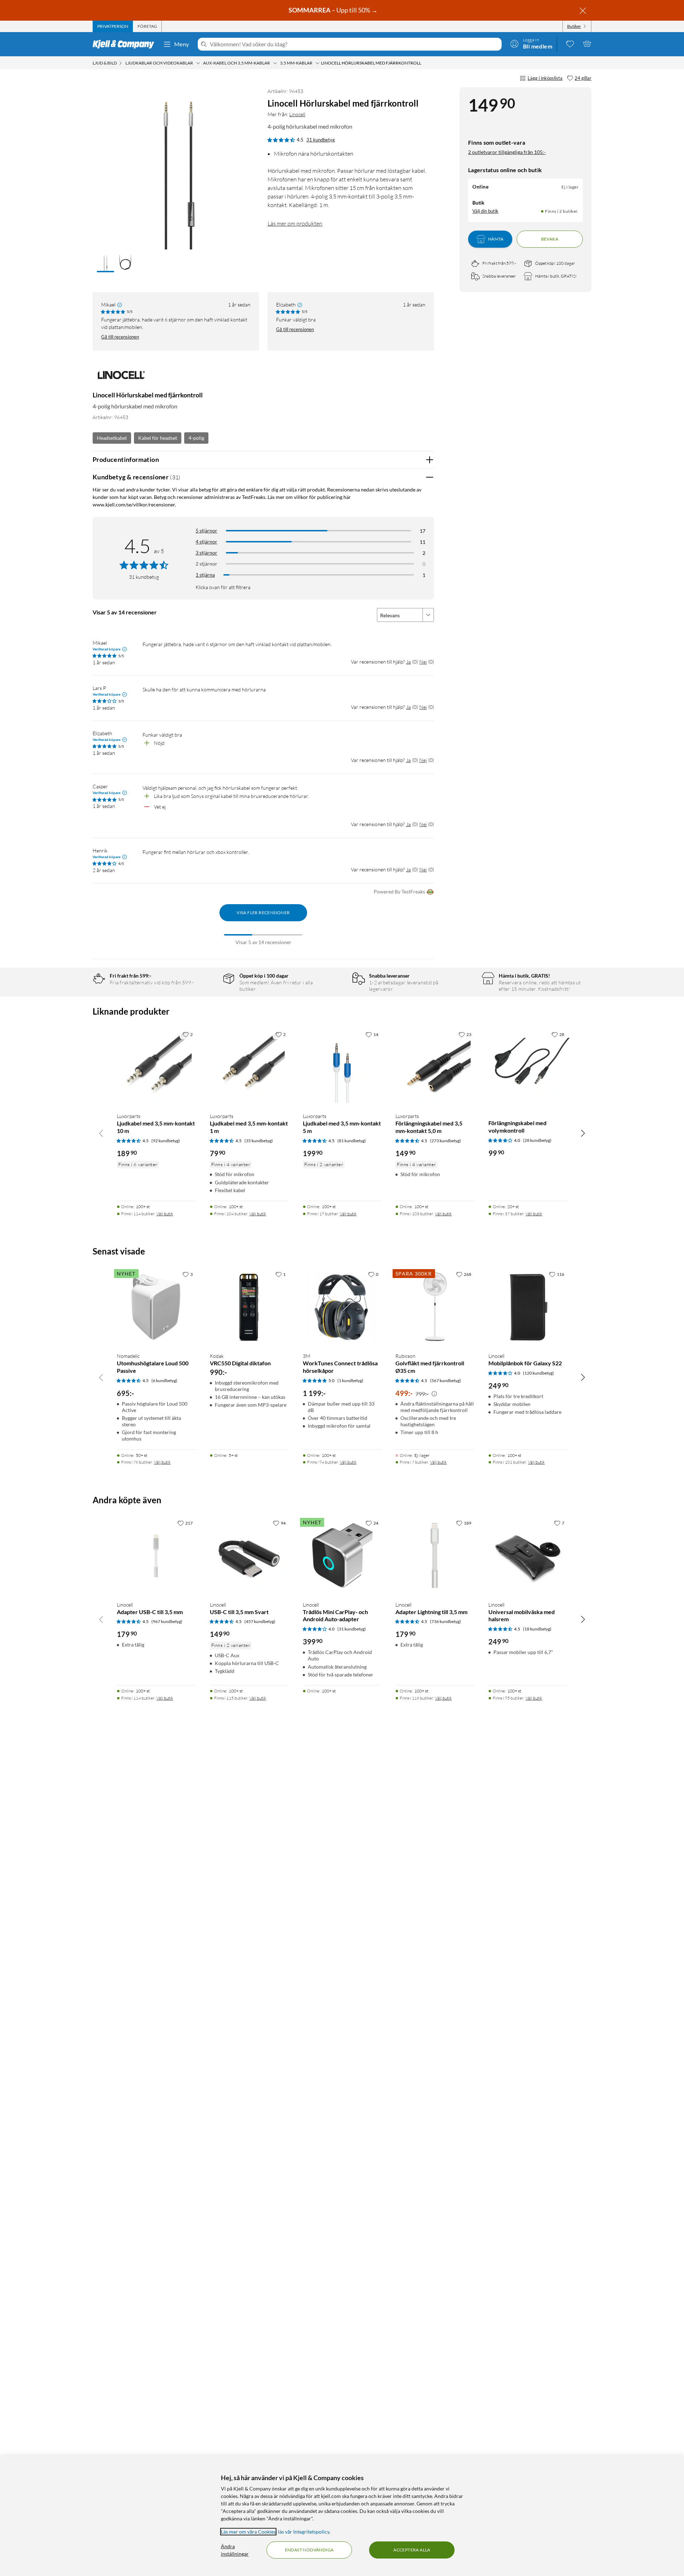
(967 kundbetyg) (167, 1621)
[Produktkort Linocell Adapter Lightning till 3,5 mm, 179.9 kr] (435, 1556)
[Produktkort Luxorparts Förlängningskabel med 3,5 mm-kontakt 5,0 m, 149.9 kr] (435, 1067)
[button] (105, 263)
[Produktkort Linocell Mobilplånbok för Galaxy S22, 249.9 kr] (528, 1307)
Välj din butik (485, 211)
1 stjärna (205, 575)
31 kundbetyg (321, 140)
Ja (408, 662)
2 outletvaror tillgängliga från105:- (507, 152)
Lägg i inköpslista (545, 78)
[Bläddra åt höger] (583, 1133)
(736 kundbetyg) (445, 1621)
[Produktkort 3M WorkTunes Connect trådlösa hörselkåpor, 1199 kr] (342, 1307)
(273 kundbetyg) (445, 1141)
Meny (182, 44)
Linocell (297, 114)
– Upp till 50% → (334, 10)
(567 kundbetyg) (445, 1380)
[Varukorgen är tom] (587, 43)
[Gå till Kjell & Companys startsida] (126, 44)
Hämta (496, 239)
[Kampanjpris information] (434, 1394)
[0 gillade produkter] (570, 43)
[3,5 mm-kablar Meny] (317, 63)
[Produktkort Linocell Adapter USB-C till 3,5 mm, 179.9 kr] (156, 1556)
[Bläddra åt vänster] (101, 1133)
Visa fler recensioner (263, 913)
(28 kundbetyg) (537, 1140)
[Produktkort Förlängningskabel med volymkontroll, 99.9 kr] (528, 1067)
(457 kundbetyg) (260, 1621)
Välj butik (165, 1214)
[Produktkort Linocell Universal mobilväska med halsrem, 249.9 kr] (528, 1556)
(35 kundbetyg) (259, 1141)
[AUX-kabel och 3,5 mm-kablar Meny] (275, 63)
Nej (423, 662)
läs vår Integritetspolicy (304, 2532)
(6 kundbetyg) (164, 1380)
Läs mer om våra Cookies (248, 2532)
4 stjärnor (206, 542)
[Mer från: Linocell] (121, 378)
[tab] (113, 26)
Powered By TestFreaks (399, 892)
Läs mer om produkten (295, 223)
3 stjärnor (206, 553)
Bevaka (550, 239)
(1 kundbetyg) (350, 1380)
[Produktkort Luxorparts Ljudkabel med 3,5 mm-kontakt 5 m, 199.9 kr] (342, 1067)
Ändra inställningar (235, 2550)
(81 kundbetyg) (352, 1141)
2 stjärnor (206, 564)
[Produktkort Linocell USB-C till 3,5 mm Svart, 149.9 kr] (249, 1556)
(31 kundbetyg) (352, 1629)
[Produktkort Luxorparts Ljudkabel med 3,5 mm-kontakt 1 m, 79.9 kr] (249, 1067)
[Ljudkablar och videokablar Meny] (198, 63)
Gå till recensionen (120, 337)
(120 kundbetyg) (538, 1373)
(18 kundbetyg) (537, 1629)
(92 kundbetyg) (166, 1141)
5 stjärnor (206, 530)
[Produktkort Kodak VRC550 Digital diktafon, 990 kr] (249, 1307)
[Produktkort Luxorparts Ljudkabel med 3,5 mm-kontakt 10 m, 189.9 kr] (156, 1067)
